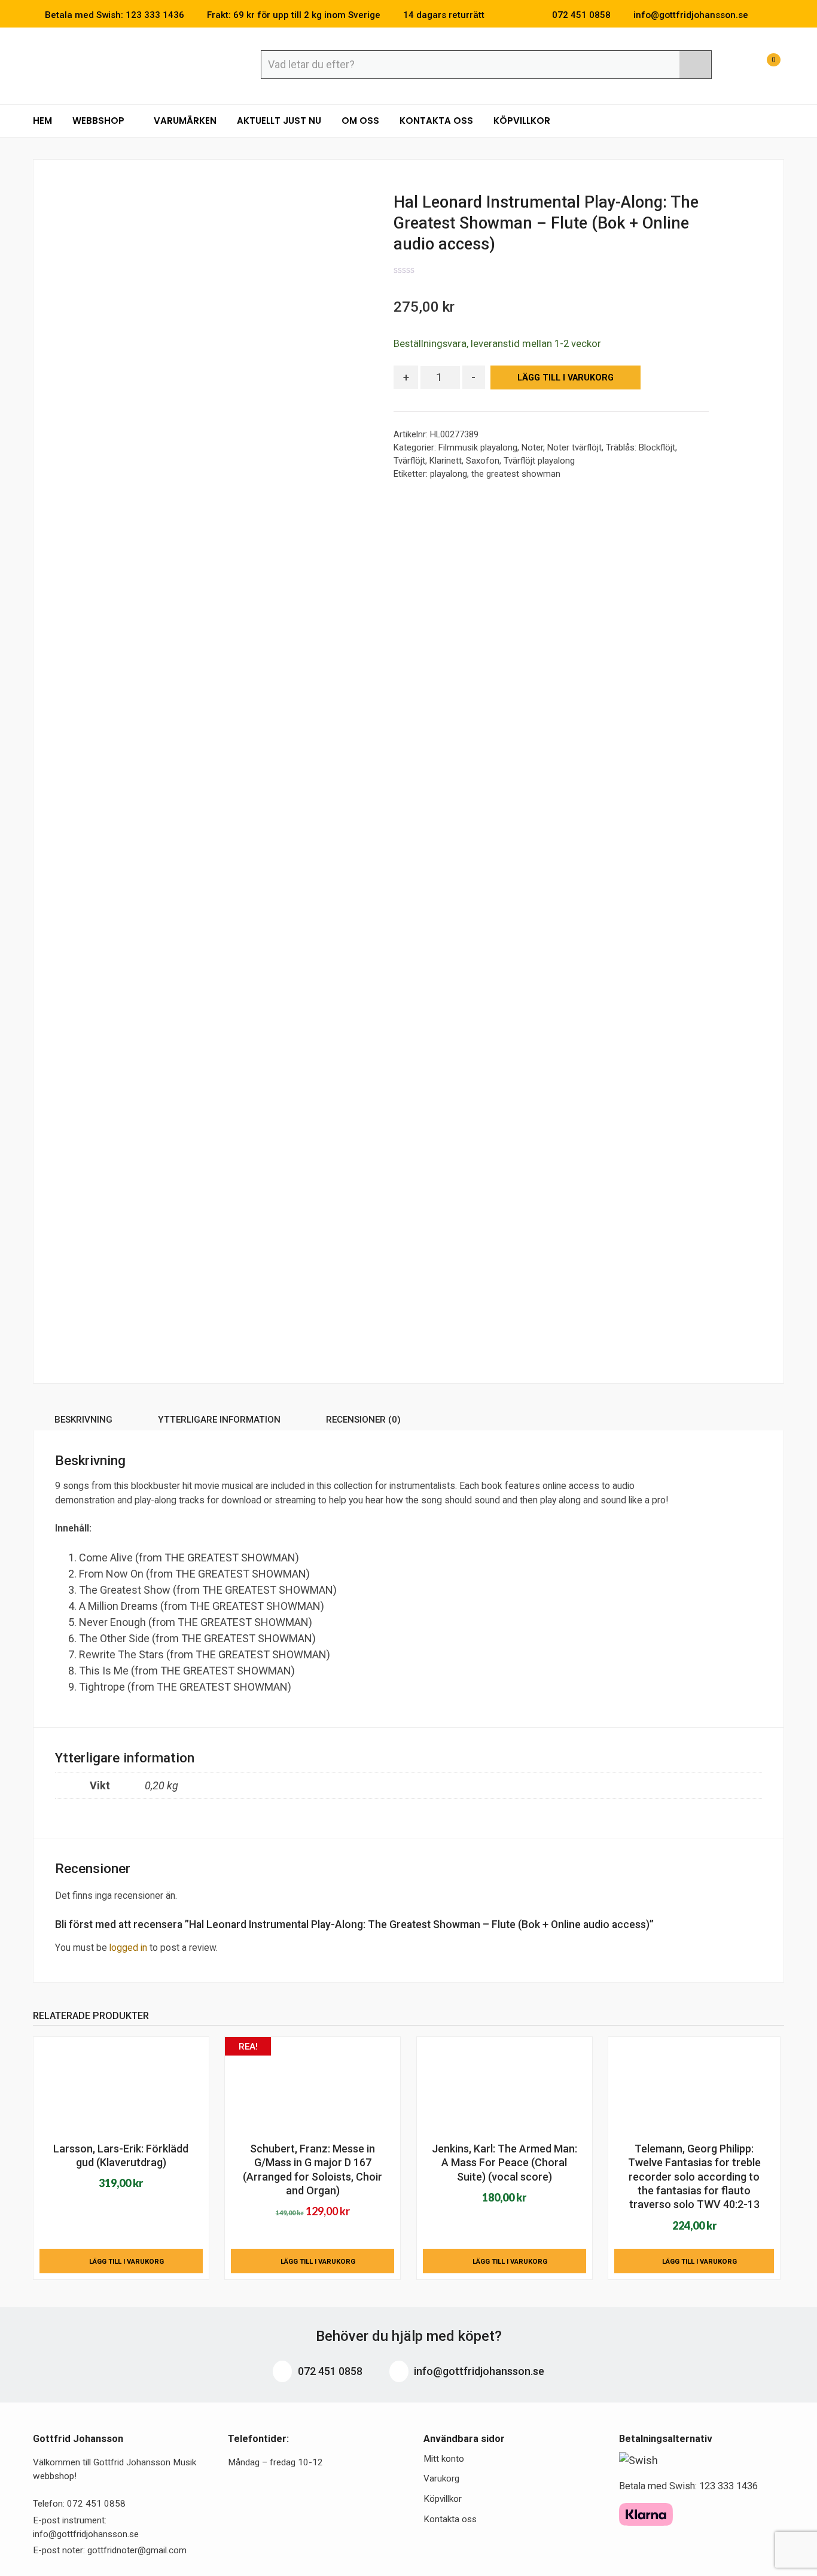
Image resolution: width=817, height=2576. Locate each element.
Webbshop (100, 121)
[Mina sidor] (733, 66)
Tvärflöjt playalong (539, 461)
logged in (128, 1948)
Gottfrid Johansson (120, 64)
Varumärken (185, 121)
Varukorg (441, 2478)
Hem (42, 121)
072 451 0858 (329, 2371)
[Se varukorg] (763, 66)
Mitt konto (444, 2459)
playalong (449, 474)
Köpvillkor (522, 121)
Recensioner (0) (363, 1420)
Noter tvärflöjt (574, 447)
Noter (532, 447)
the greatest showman (516, 474)
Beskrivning (83, 1420)
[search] (695, 65)
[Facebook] (763, 15)
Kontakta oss (436, 121)
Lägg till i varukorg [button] (126, 2261)
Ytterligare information (219, 1420)
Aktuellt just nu (279, 121)
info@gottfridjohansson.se (478, 2371)
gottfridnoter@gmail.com (137, 2550)
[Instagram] (781, 15)
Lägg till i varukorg (566, 378)
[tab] (83, 1422)
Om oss (360, 121)
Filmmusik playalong (478, 447)
